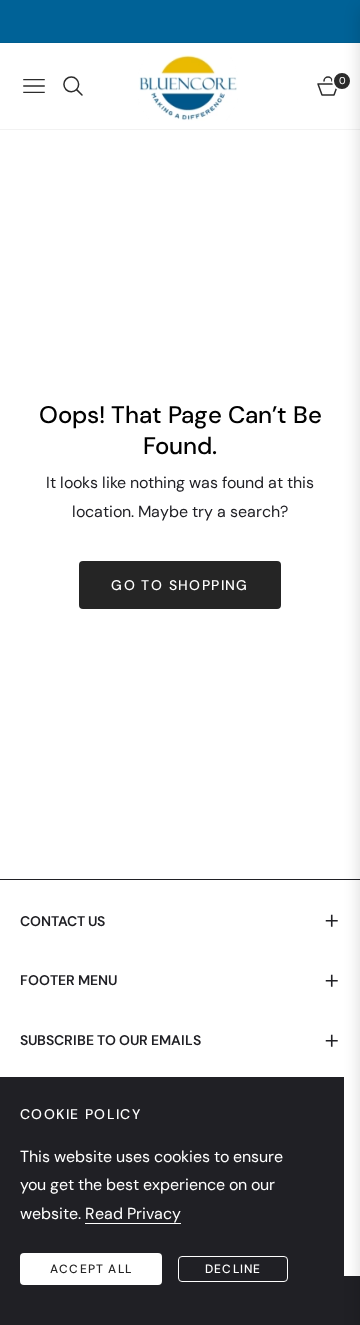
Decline (233, 1269)
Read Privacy (133, 1213)
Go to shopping (180, 585)
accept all (91, 1269)
